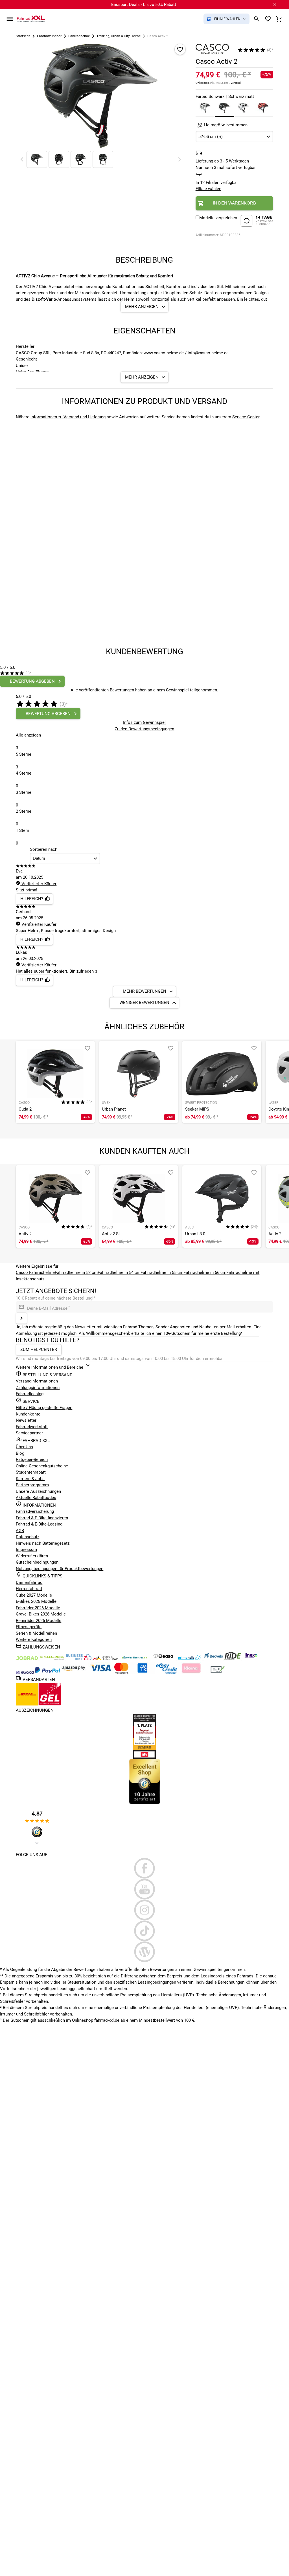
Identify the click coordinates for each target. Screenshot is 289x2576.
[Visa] (101, 1672)
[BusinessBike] (79, 1659)
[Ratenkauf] (167, 1672)
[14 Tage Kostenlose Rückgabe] (257, 222)
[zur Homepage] (31, 19)
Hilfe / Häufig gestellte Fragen (44, 1408)
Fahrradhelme (79, 36)
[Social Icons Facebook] (144, 1868)
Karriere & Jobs (30, 1479)
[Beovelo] (233, 1659)
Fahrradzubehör (49, 36)
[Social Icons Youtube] (144, 1889)
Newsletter (26, 1420)
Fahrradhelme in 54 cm (119, 1272)
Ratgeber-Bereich (32, 1460)
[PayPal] (48, 1672)
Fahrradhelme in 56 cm (205, 1272)
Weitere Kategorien (34, 1639)
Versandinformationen (37, 1381)
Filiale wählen (208, 189)
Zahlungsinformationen (38, 1388)
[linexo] (251, 1659)
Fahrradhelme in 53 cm (76, 1272)
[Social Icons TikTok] (144, 1931)
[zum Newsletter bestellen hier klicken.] (21, 1318)
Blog (20, 1453)
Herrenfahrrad (29, 1589)
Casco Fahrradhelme (35, 1272)
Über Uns (24, 1447)
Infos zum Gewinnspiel (144, 722)
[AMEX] (143, 1672)
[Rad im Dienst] (214, 1659)
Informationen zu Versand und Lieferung (68, 417)
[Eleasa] (164, 1659)
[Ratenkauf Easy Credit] (192, 1672)
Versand (236, 83)
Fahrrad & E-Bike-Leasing (39, 1524)
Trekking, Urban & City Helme (119, 36)
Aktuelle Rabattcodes (36, 1498)
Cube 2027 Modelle (34, 1595)
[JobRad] (28, 1659)
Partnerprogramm (32, 1485)
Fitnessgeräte (29, 1627)
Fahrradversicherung (35, 1511)
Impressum (26, 1549)
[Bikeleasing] (53, 1659)
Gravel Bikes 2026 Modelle (41, 1614)
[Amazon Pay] (75, 1672)
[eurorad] (25, 1672)
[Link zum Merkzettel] (268, 19)
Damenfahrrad (29, 1582)
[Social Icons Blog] (144, 1952)
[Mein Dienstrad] (135, 1659)
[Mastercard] (122, 1672)
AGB (20, 1531)
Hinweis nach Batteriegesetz (43, 1543)
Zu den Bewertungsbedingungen (144, 729)
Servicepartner (29, 1433)
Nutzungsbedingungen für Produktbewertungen (60, 1569)
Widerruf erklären (32, 1556)
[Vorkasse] (218, 1672)
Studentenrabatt (31, 1472)
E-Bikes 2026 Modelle (36, 1601)
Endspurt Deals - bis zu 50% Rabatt (144, 5)
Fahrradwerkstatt (32, 1427)
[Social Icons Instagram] (144, 1910)
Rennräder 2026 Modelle (39, 1621)
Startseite (23, 36)
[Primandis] (190, 1659)
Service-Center (246, 417)
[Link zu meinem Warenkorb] (279, 19)
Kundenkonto (28, 1414)
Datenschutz (28, 1537)
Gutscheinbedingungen (37, 1562)
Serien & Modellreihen (36, 1633)
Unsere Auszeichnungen (38, 1491)
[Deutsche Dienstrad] (106, 1659)
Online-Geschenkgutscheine (42, 1466)
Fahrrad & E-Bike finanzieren (42, 1518)
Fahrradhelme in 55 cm (162, 1272)
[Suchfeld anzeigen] (257, 19)
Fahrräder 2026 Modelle (38, 1608)
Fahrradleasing (30, 1394)
